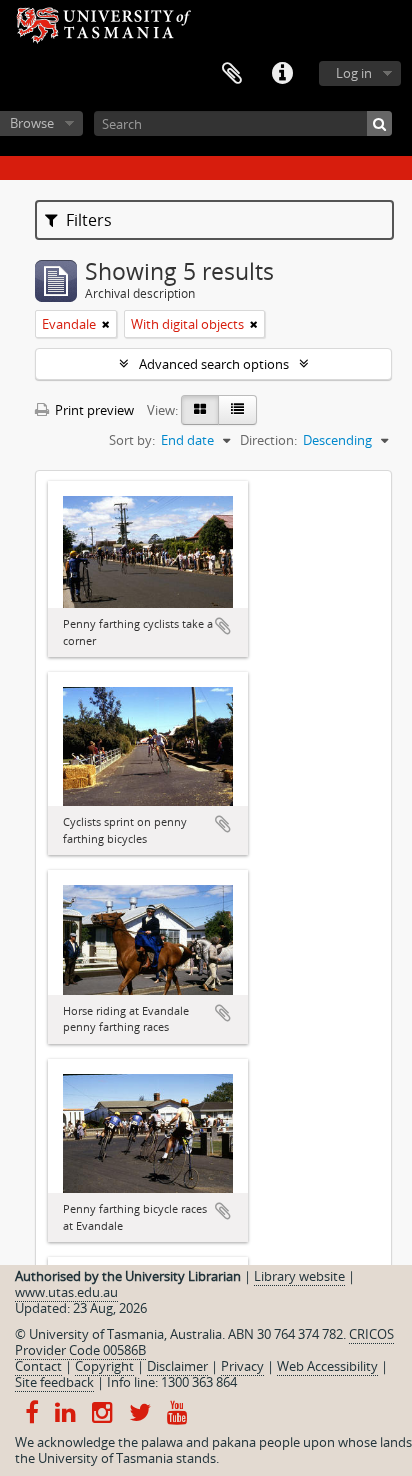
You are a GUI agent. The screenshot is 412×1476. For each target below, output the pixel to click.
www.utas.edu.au (66, 1292)
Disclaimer (177, 1366)
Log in (354, 73)
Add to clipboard (223, 626)
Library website (299, 1276)
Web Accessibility (327, 1366)
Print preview (93, 410)
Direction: (268, 440)
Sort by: (132, 440)
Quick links (282, 74)
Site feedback (54, 1382)
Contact (38, 1366)
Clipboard (232, 74)
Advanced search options (214, 364)
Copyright (104, 1366)
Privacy (242, 1366)
